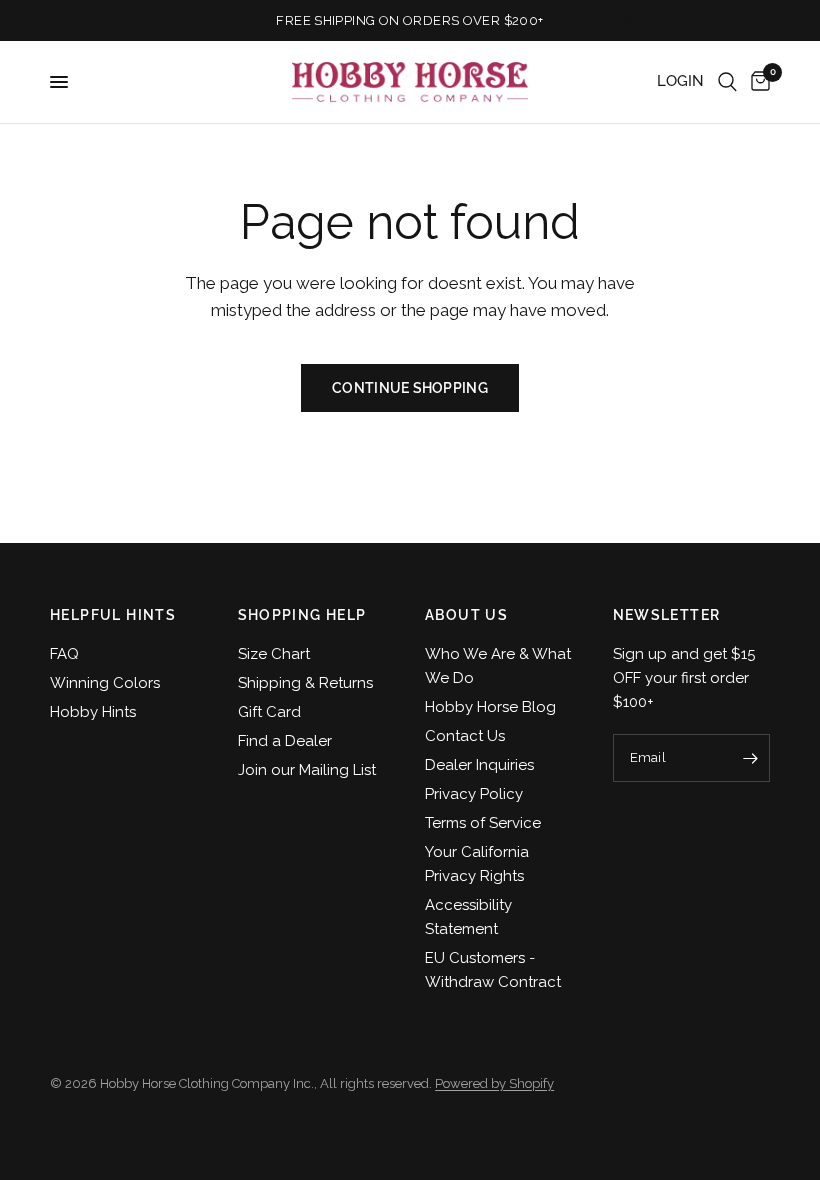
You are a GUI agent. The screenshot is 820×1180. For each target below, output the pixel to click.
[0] (757, 82)
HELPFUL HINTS (113, 615)
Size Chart (274, 654)
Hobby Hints (93, 712)
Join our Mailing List (307, 770)
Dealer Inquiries (479, 765)
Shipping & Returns (305, 683)
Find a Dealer (285, 741)
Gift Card (269, 712)
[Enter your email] (750, 758)
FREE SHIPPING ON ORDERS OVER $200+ (409, 20)
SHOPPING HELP (302, 615)
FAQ (64, 654)
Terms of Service (483, 823)
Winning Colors (105, 683)
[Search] (727, 82)
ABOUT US (466, 615)
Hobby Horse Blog (490, 707)
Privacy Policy (474, 794)
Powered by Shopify (494, 1083)
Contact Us (465, 736)
